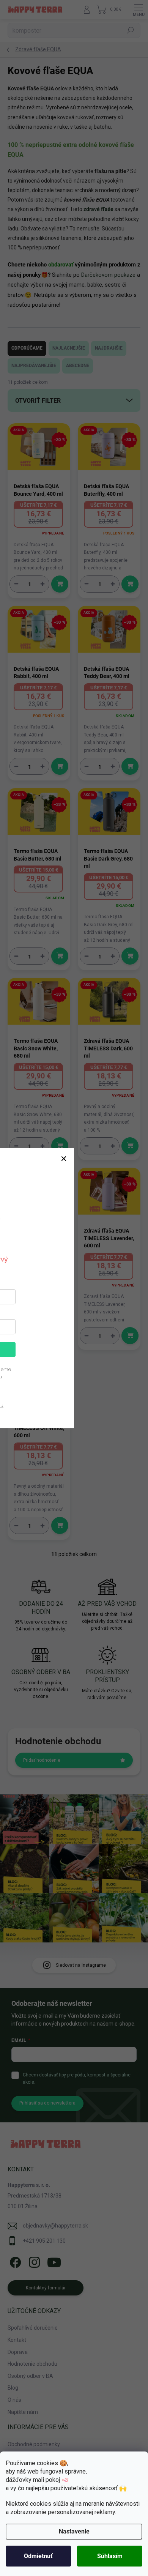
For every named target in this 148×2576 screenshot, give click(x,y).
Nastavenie (74, 2531)
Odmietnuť (38, 2556)
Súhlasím (110, 2556)
